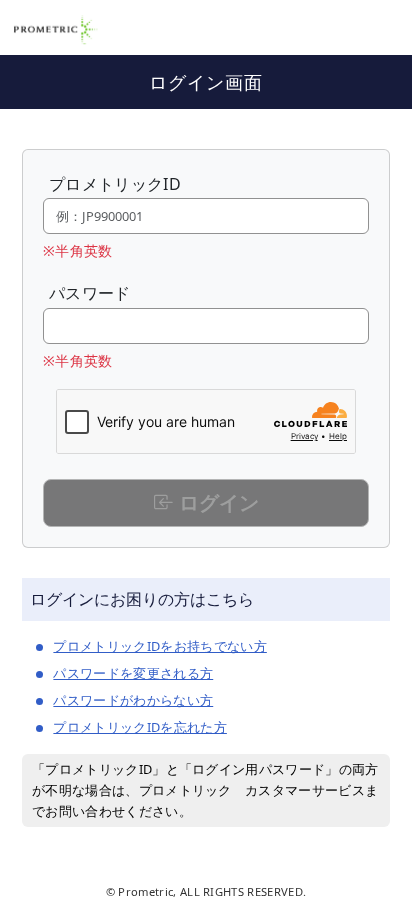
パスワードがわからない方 (133, 700)
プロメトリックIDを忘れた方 (139, 727)
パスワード (90, 293)
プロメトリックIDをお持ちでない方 (159, 646)
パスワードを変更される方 (133, 673)
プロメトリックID (115, 184)
